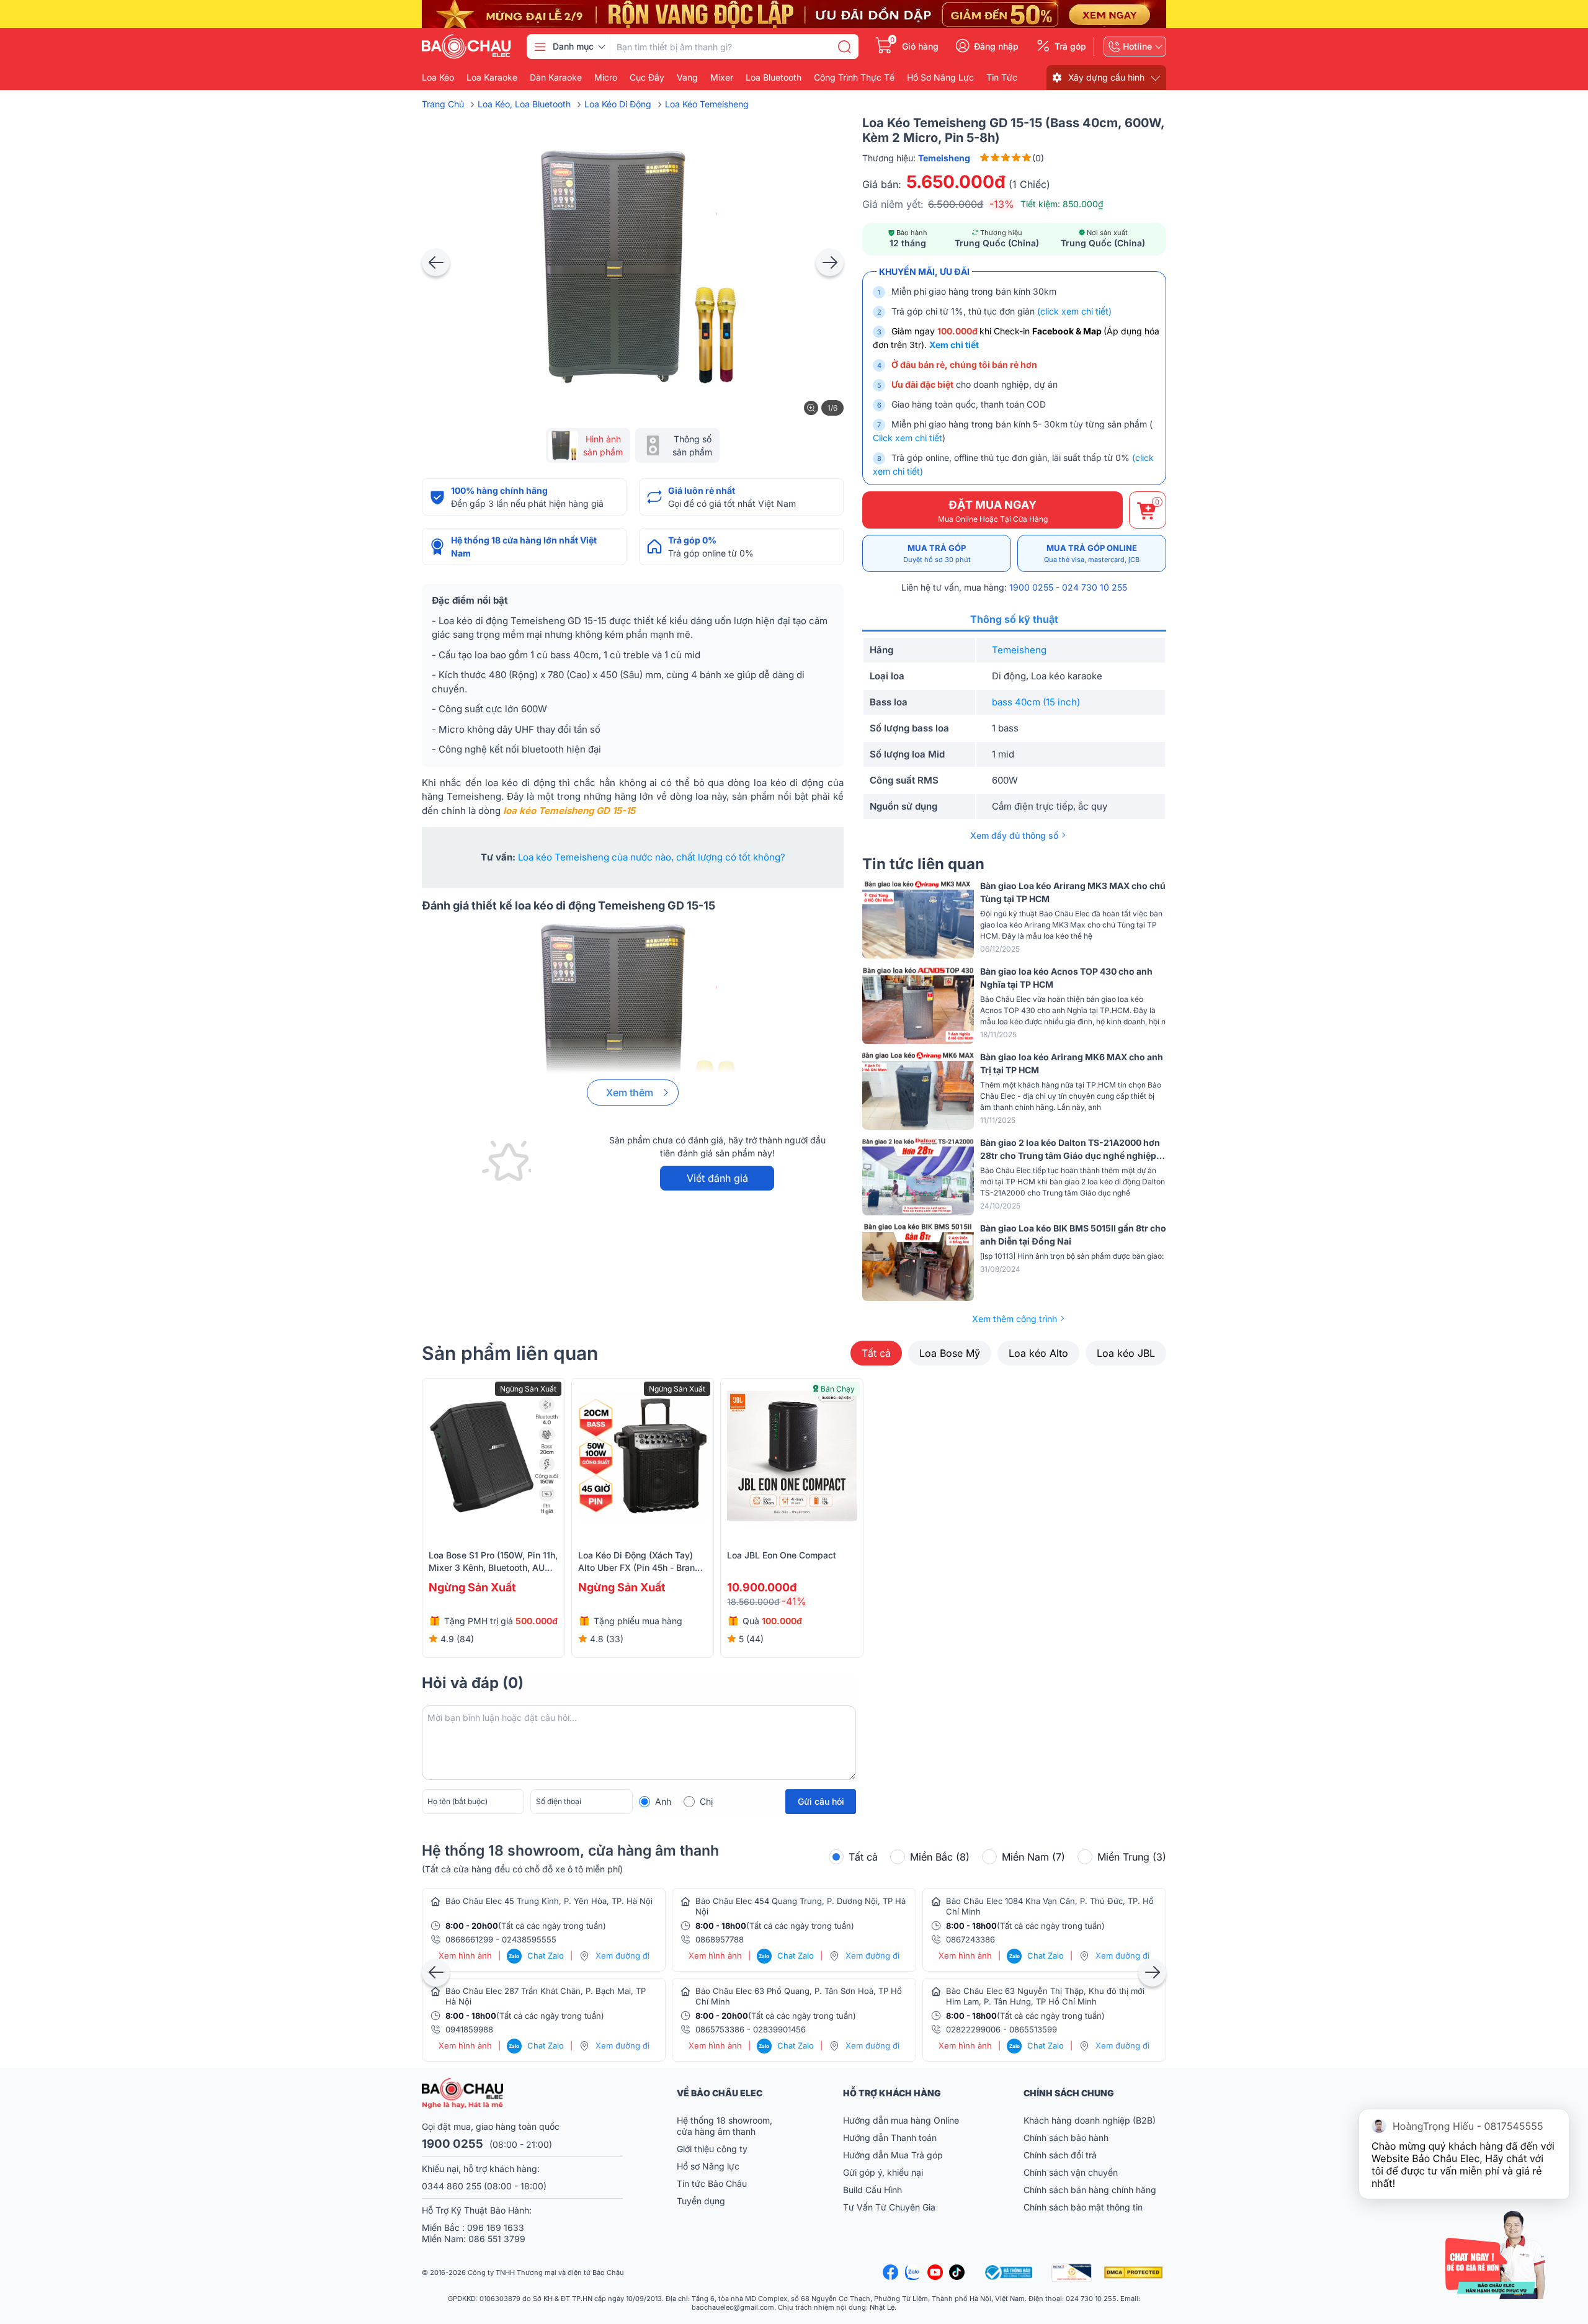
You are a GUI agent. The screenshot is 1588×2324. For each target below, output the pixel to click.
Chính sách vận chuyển (1071, 2172)
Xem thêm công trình (1015, 1319)
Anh (663, 1801)
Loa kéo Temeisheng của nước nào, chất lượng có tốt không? (652, 857)
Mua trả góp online (1092, 553)
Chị (706, 1801)
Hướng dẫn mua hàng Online (901, 2120)
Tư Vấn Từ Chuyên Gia (890, 2207)
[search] (844, 47)
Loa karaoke (492, 78)
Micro (606, 78)
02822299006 (973, 2029)
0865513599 (1033, 2029)
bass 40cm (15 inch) (1036, 702)
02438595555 (529, 1939)
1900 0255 (1031, 587)
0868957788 (720, 1939)
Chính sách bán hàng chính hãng (1090, 2190)
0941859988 (469, 2029)
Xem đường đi (622, 1955)
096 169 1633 (496, 2228)
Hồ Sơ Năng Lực (940, 78)
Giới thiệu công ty (712, 2149)
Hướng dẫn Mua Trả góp (893, 2155)
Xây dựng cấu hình (1106, 77)
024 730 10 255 (1095, 587)
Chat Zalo (536, 1955)
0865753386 (720, 2029)
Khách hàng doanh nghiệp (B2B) (1090, 2120)
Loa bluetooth (774, 78)
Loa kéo (438, 78)
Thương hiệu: (916, 158)
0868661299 (469, 1939)
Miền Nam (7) (1033, 1857)
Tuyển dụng (701, 2201)
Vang (687, 78)
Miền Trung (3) (1132, 1857)
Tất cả (876, 1353)
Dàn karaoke (556, 78)
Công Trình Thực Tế (854, 78)
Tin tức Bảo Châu (712, 2183)
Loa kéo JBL (1126, 1353)
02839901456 (779, 2029)
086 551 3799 (497, 2239)
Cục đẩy (647, 78)
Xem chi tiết (954, 345)
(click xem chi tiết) (1074, 311)
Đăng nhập (996, 47)
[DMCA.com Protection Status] (1135, 2273)
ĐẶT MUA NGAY (993, 511)
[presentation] (436, 262)
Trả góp (1070, 47)
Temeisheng (1019, 650)
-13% (1002, 204)
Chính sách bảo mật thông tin (1083, 2207)
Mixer (722, 78)
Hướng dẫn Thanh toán (890, 2138)
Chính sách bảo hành (1066, 2138)
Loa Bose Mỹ (950, 1353)
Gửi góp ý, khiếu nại (883, 2172)
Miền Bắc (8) (940, 1857)
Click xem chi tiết (908, 438)
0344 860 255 (452, 2186)
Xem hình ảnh (465, 1956)
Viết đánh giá (717, 1178)
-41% (794, 1601)
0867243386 (970, 1939)
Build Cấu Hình (872, 2190)
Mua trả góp (937, 553)
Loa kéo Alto (1038, 1353)
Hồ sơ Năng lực (708, 2166)
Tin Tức (1002, 78)
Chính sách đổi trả (1060, 2155)
